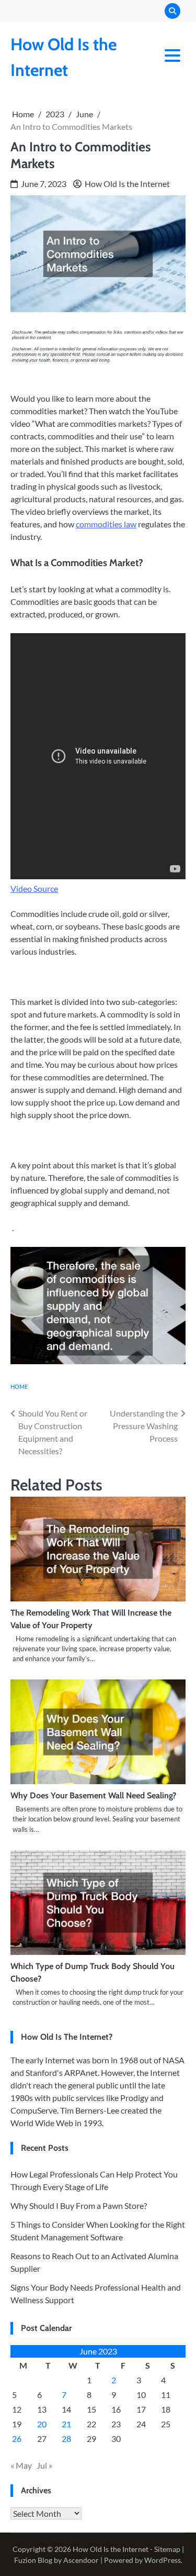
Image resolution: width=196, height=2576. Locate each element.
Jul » (44, 2465)
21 (66, 2424)
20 (42, 2424)
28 (66, 2439)
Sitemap (167, 2549)
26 (17, 2439)
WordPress (163, 2560)
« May (21, 2465)
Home (19, 1386)
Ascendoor (81, 2560)
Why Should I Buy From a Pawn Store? (79, 2205)
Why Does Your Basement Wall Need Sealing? (93, 1795)
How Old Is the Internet (127, 184)
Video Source (34, 888)
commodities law (106, 524)
